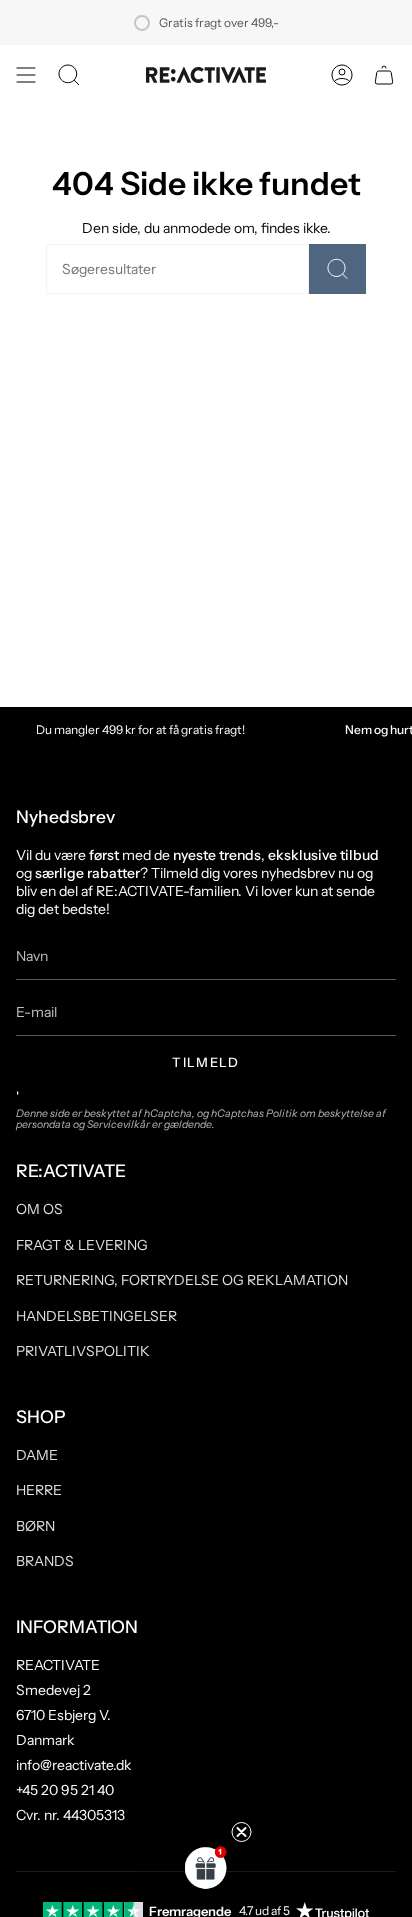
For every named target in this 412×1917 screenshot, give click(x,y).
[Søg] (337, 269)
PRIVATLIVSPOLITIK (83, 1351)
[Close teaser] (242, 1832)
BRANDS (45, 1561)
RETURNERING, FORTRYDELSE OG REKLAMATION (182, 1280)
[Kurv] (384, 75)
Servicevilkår (118, 1124)
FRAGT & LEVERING (82, 1245)
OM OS (39, 1209)
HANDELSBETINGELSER (96, 1316)
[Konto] (342, 75)
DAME (37, 1455)
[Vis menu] (26, 75)
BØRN (35, 1526)
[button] (69, 75)
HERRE (39, 1490)
